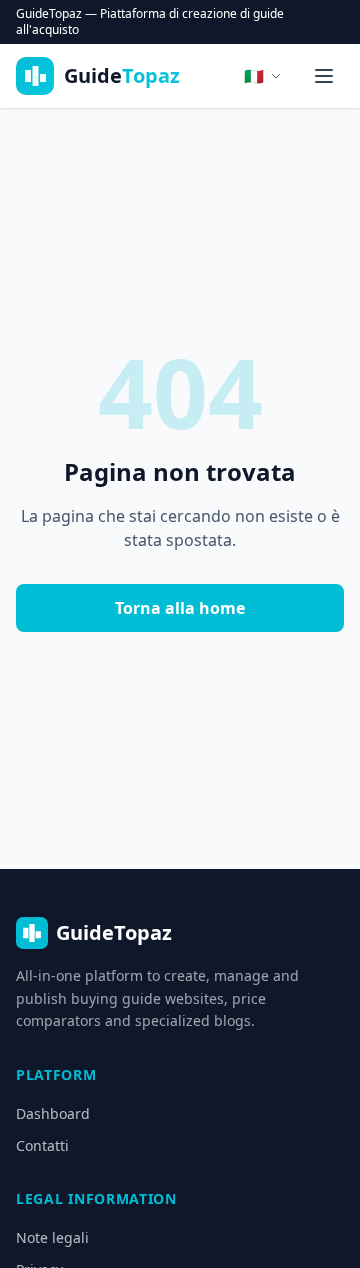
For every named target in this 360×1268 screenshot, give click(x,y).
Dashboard (53, 1113)
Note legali (52, 1237)
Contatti (42, 1145)
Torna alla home (180, 608)
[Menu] (324, 76)
